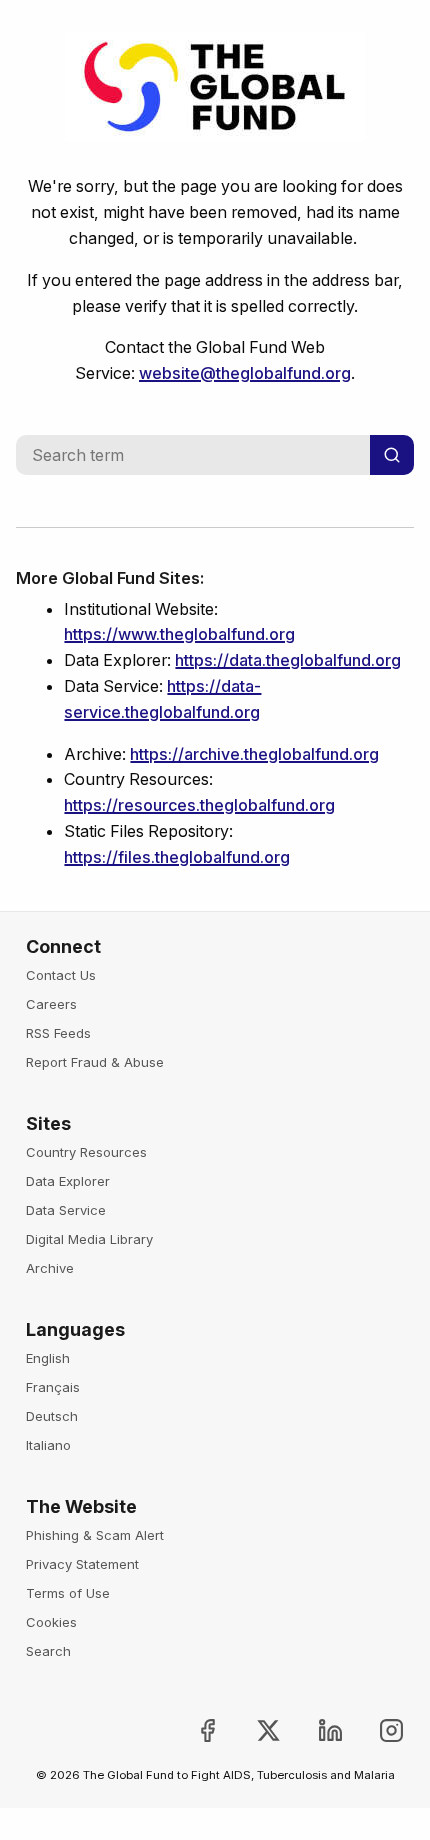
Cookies (51, 1622)
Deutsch (52, 1416)
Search (48, 1651)
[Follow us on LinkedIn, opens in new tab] (313, 1730)
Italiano (48, 1445)
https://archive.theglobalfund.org (254, 754)
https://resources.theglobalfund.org (199, 805)
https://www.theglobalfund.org (179, 634)
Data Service (66, 1210)
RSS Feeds (58, 1033)
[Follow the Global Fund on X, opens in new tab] (252, 1730)
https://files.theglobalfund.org (177, 857)
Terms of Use (68, 1593)
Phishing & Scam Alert (95, 1535)
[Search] (392, 454)
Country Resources (86, 1152)
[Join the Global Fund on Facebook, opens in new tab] (191, 1730)
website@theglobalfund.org (245, 373)
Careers (51, 1004)
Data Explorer (68, 1181)
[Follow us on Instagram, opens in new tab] (375, 1730)
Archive (50, 1268)
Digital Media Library (89, 1239)
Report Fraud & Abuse (95, 1062)
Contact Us (61, 975)
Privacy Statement (82, 1564)
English (48, 1358)
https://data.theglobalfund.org (288, 660)
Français (53, 1387)
